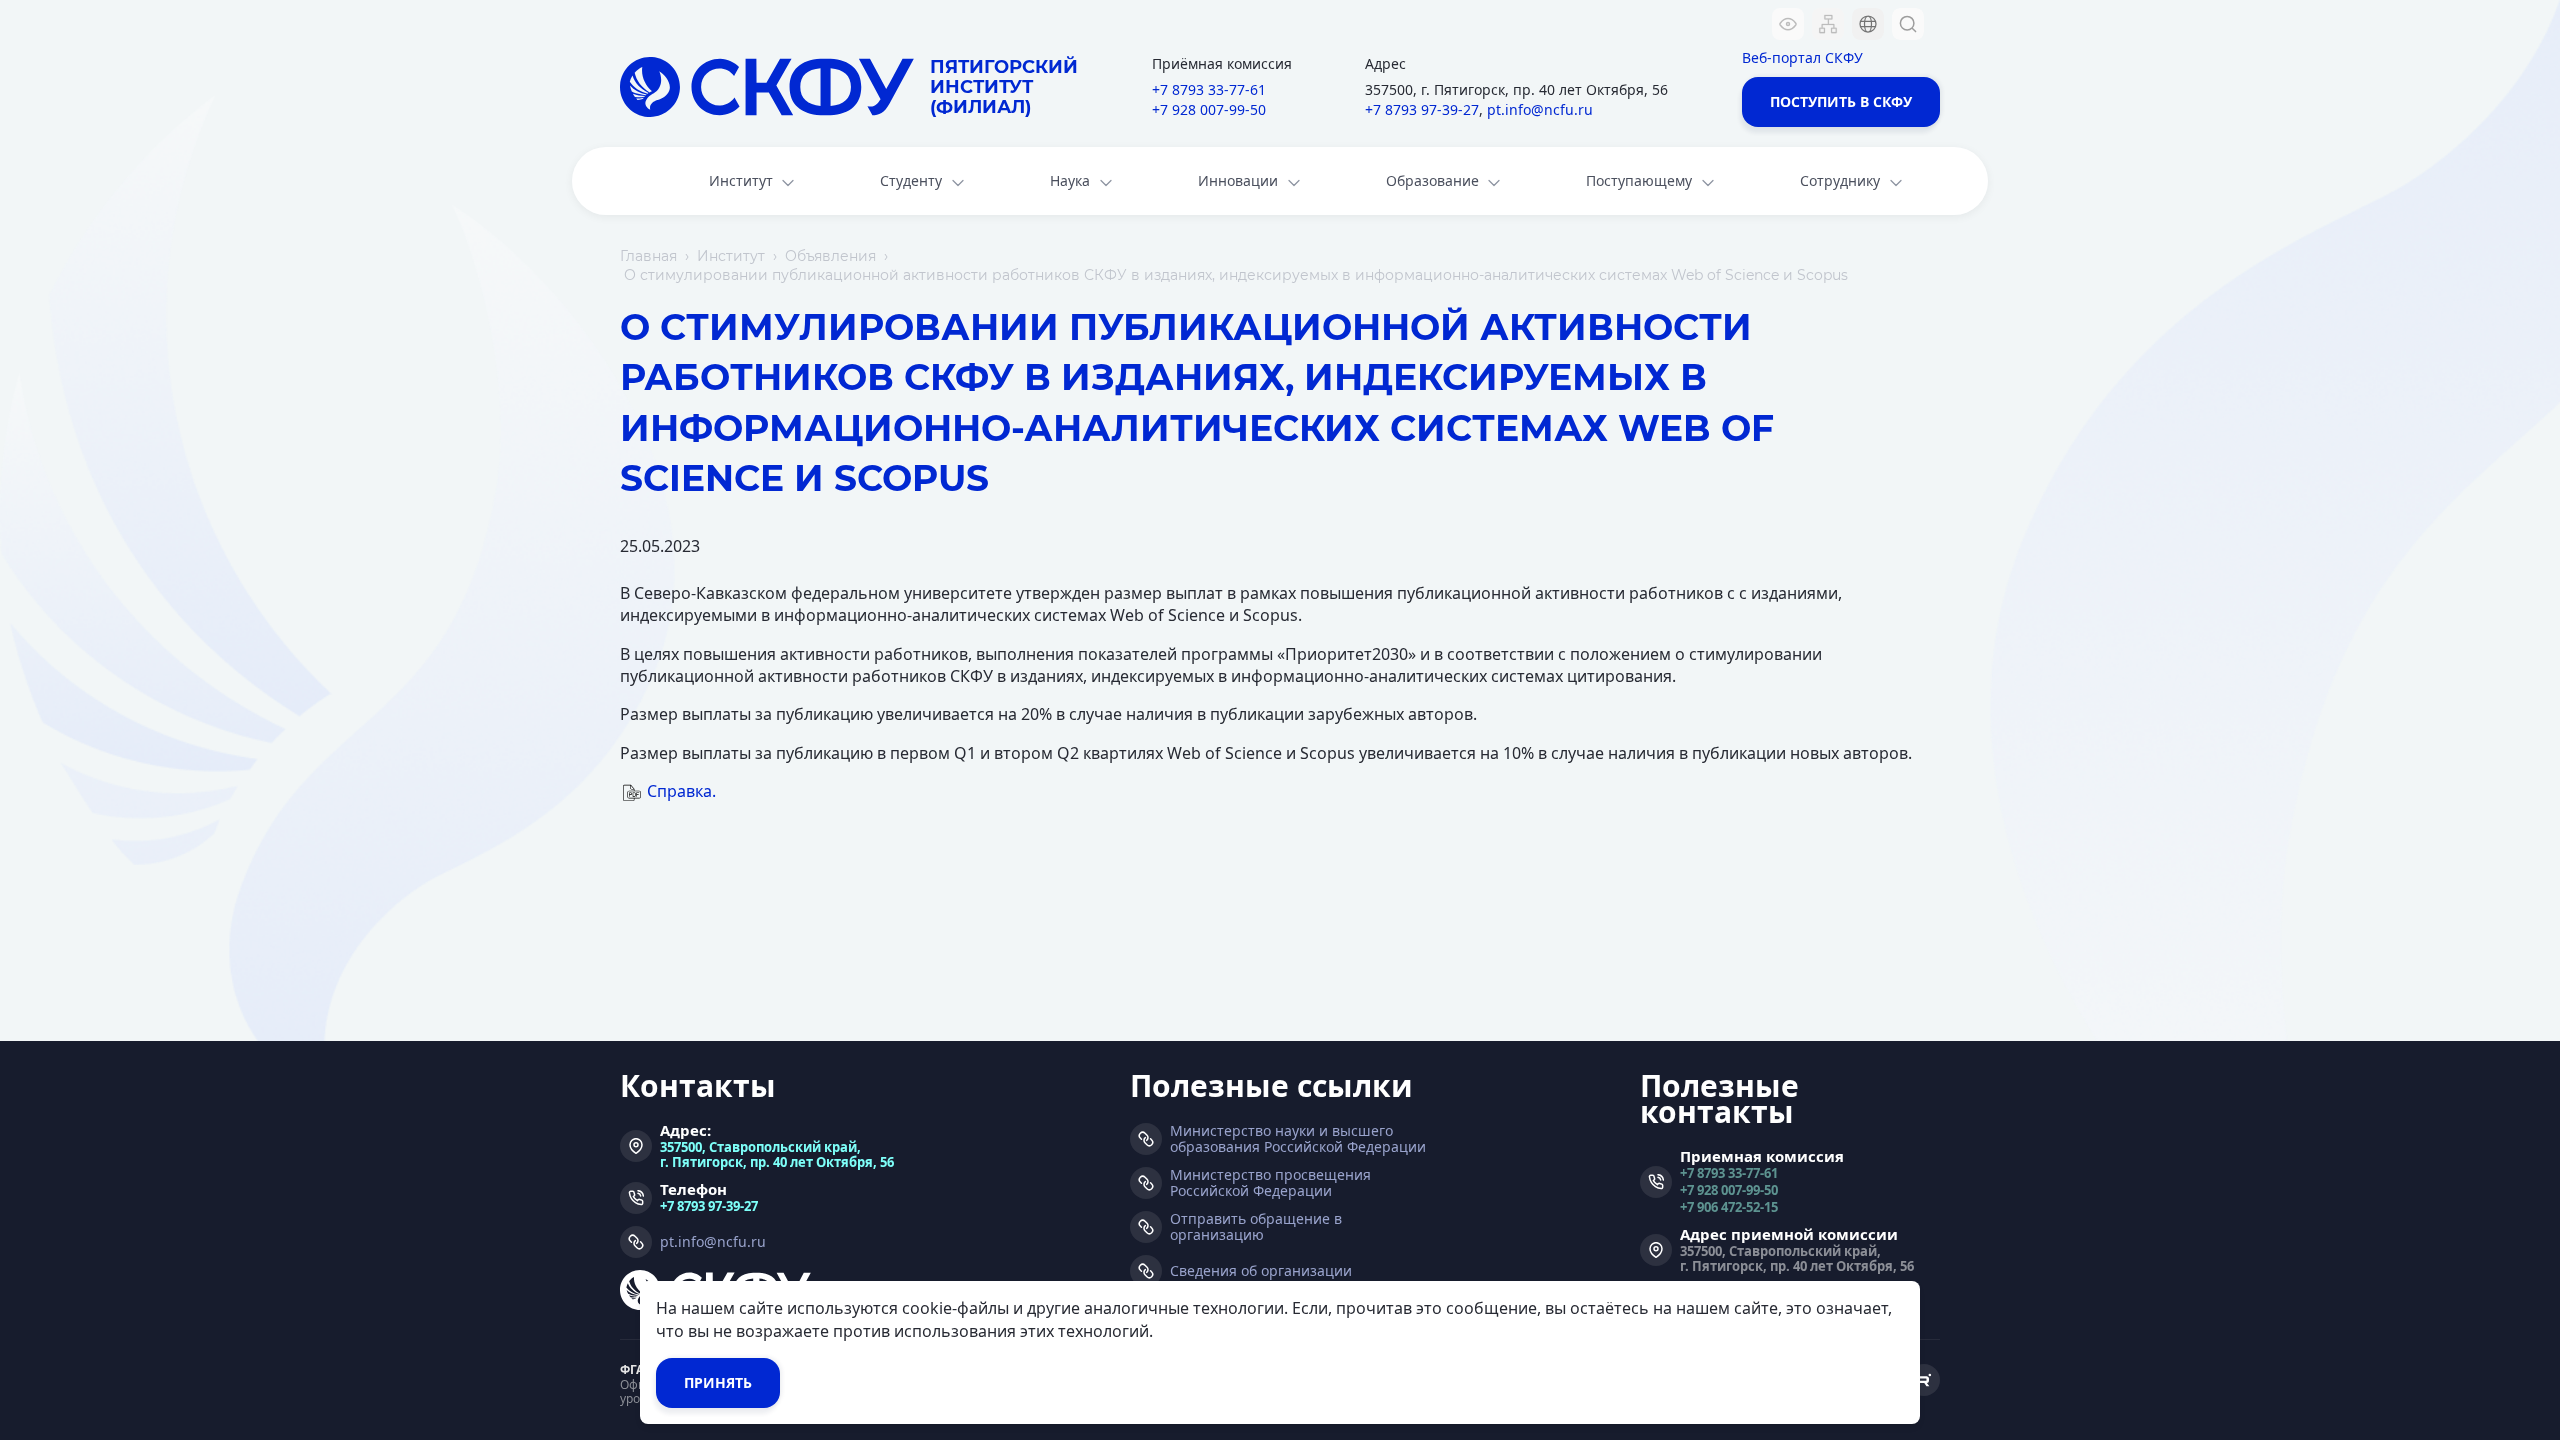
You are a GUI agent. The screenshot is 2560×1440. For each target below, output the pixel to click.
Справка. (681, 791)
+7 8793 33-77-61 (1209, 89)
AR (1855, 144)
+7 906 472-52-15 (1729, 1206)
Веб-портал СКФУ (1802, 57)
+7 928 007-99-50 (1209, 109)
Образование (1432, 180)
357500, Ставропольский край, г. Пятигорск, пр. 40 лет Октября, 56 (777, 1154)
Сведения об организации (1261, 1271)
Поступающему (1639, 180)
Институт (741, 180)
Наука (1070, 180)
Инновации (1238, 180)
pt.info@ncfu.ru (1540, 109)
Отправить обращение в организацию (1256, 1227)
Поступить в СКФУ (1841, 101)
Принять (718, 1382)
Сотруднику (1840, 180)
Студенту (911, 180)
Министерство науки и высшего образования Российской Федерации (1298, 1139)
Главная (648, 256)
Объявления (830, 256)
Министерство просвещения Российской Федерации (1270, 1183)
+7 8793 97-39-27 (1422, 109)
